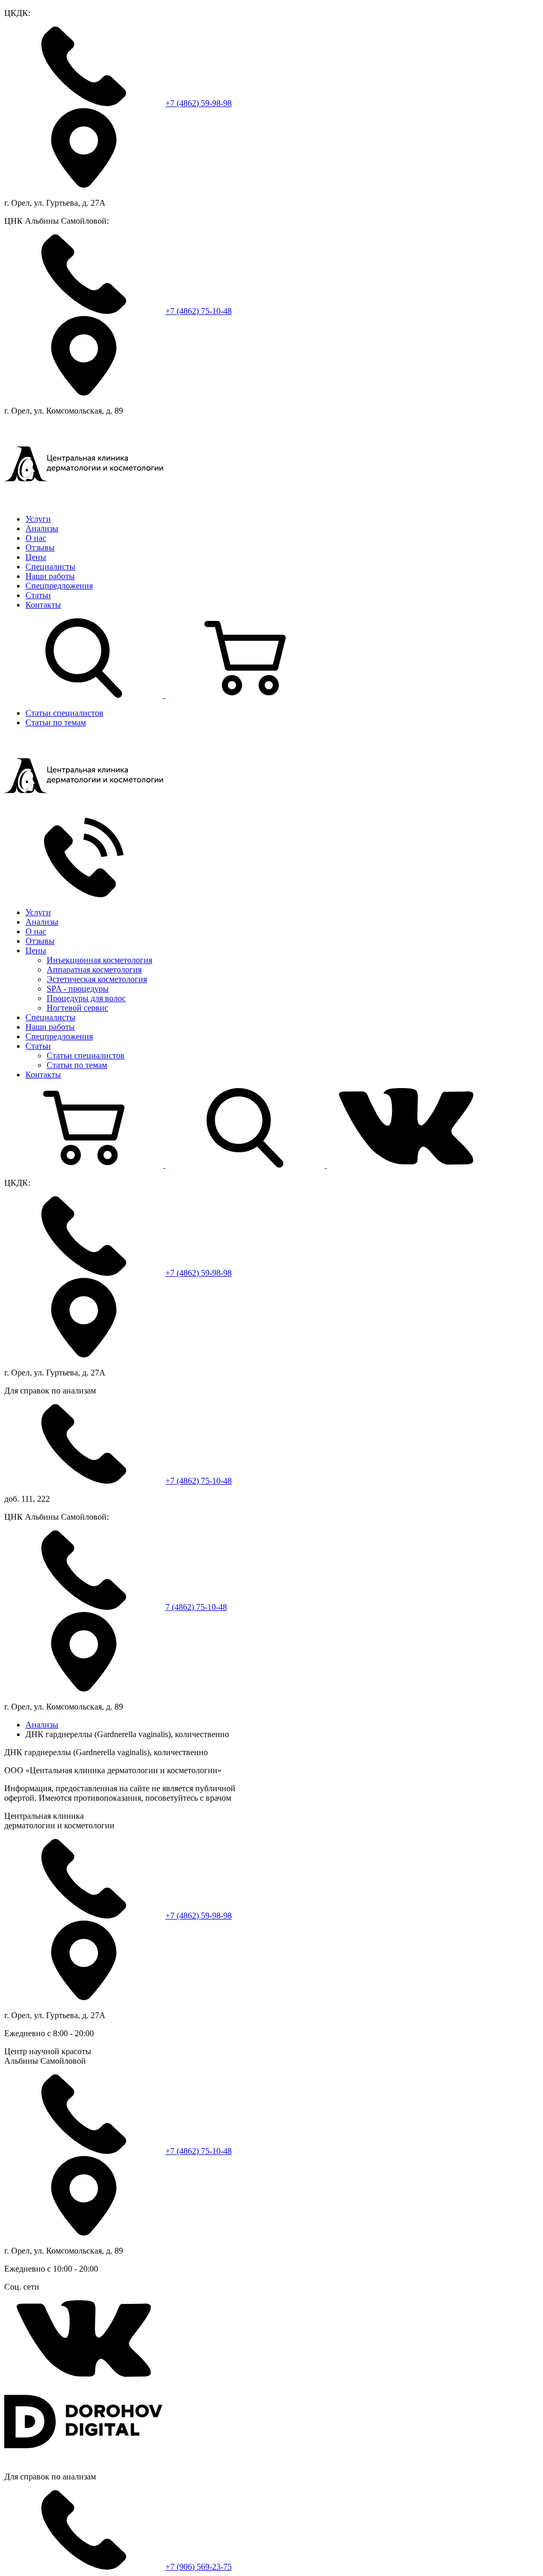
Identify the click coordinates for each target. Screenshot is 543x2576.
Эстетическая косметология (97, 979)
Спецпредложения (59, 586)
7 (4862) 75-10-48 (196, 1607)
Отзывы (40, 547)
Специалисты (50, 567)
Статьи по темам (56, 722)
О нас (36, 538)
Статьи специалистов (64, 713)
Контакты (43, 605)
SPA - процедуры (78, 989)
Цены (36, 557)
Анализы (42, 528)
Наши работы (50, 576)
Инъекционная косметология (99, 960)
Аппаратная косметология (94, 970)
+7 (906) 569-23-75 (199, 2567)
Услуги (38, 519)
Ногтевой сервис (77, 1008)
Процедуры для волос (86, 998)
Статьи (38, 595)
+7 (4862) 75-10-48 (199, 311)
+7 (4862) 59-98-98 (199, 103)
